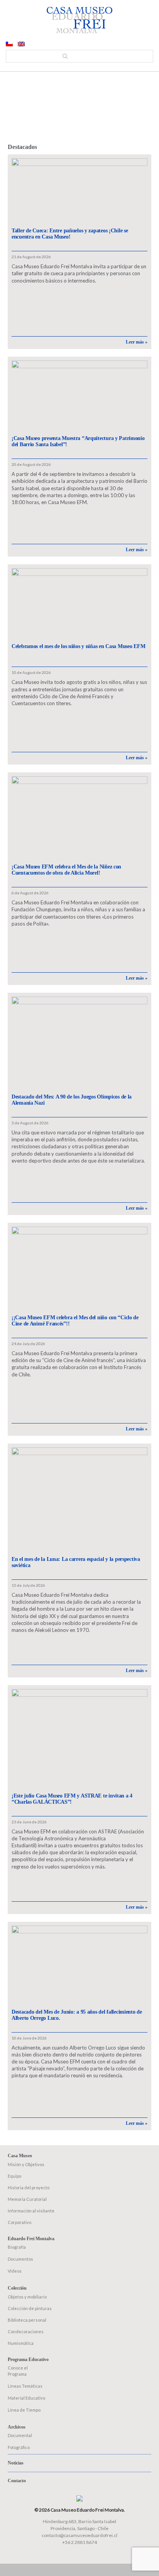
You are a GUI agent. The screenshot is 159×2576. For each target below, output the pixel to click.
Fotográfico (19, 2447)
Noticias (16, 2463)
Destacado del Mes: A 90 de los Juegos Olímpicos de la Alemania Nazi (72, 1100)
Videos (15, 2271)
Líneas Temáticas (25, 2386)
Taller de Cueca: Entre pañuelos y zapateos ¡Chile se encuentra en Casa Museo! (70, 234)
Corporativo (19, 2222)
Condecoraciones (26, 2331)
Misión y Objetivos (26, 2164)
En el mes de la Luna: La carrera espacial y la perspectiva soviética (76, 1562)
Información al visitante (31, 2211)
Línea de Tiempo (24, 2410)
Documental (20, 2435)
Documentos (20, 2259)
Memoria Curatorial (27, 2199)
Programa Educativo (28, 2359)
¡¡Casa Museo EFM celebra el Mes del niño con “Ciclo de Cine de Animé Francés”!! (75, 1321)
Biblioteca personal (27, 2320)
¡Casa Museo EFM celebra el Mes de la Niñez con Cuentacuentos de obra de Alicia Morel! (66, 870)
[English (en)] (21, 44)
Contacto (17, 2481)
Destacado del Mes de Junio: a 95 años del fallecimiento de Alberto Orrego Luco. (77, 2015)
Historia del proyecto (29, 2188)
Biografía (17, 2247)
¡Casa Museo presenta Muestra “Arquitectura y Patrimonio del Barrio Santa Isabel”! (78, 441)
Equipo (14, 2176)
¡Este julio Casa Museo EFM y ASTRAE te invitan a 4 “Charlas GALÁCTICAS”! (72, 1799)
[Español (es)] (9, 44)
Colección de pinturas (30, 2308)
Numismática (21, 2343)
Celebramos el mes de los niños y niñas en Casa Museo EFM (78, 646)
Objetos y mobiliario (27, 2297)
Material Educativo (26, 2398)
